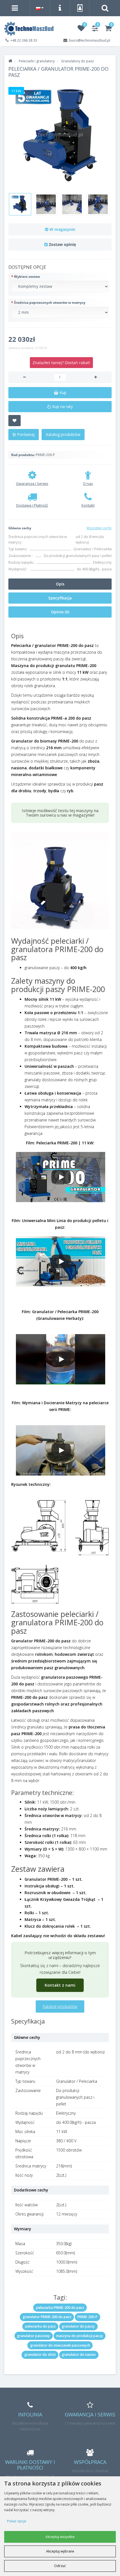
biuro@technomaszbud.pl (90, 40)
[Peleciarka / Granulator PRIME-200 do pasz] (60, 135)
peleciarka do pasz (40, 2326)
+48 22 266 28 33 (24, 40)
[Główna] (10, 61)
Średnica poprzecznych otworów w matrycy (50, 303)
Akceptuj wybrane (60, 2551)
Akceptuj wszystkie (60, 2537)
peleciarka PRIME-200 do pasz (60, 2308)
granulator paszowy (33, 2336)
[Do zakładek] (15, 421)
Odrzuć (60, 2566)
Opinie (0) (60, 612)
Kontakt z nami (60, 1985)
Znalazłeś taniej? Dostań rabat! (61, 363)
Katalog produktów (63, 434)
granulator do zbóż (40, 2355)
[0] (81, 29)
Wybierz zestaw (27, 277)
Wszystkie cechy (99, 528)
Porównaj (25, 434)
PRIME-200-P (87, 2317)
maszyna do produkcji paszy (80, 2336)
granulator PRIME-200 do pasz (47, 2317)
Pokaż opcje (17, 2521)
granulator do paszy (78, 2326)
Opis (60, 584)
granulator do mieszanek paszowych (60, 2345)
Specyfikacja (60, 598)
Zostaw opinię (62, 244)
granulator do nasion (79, 2355)
